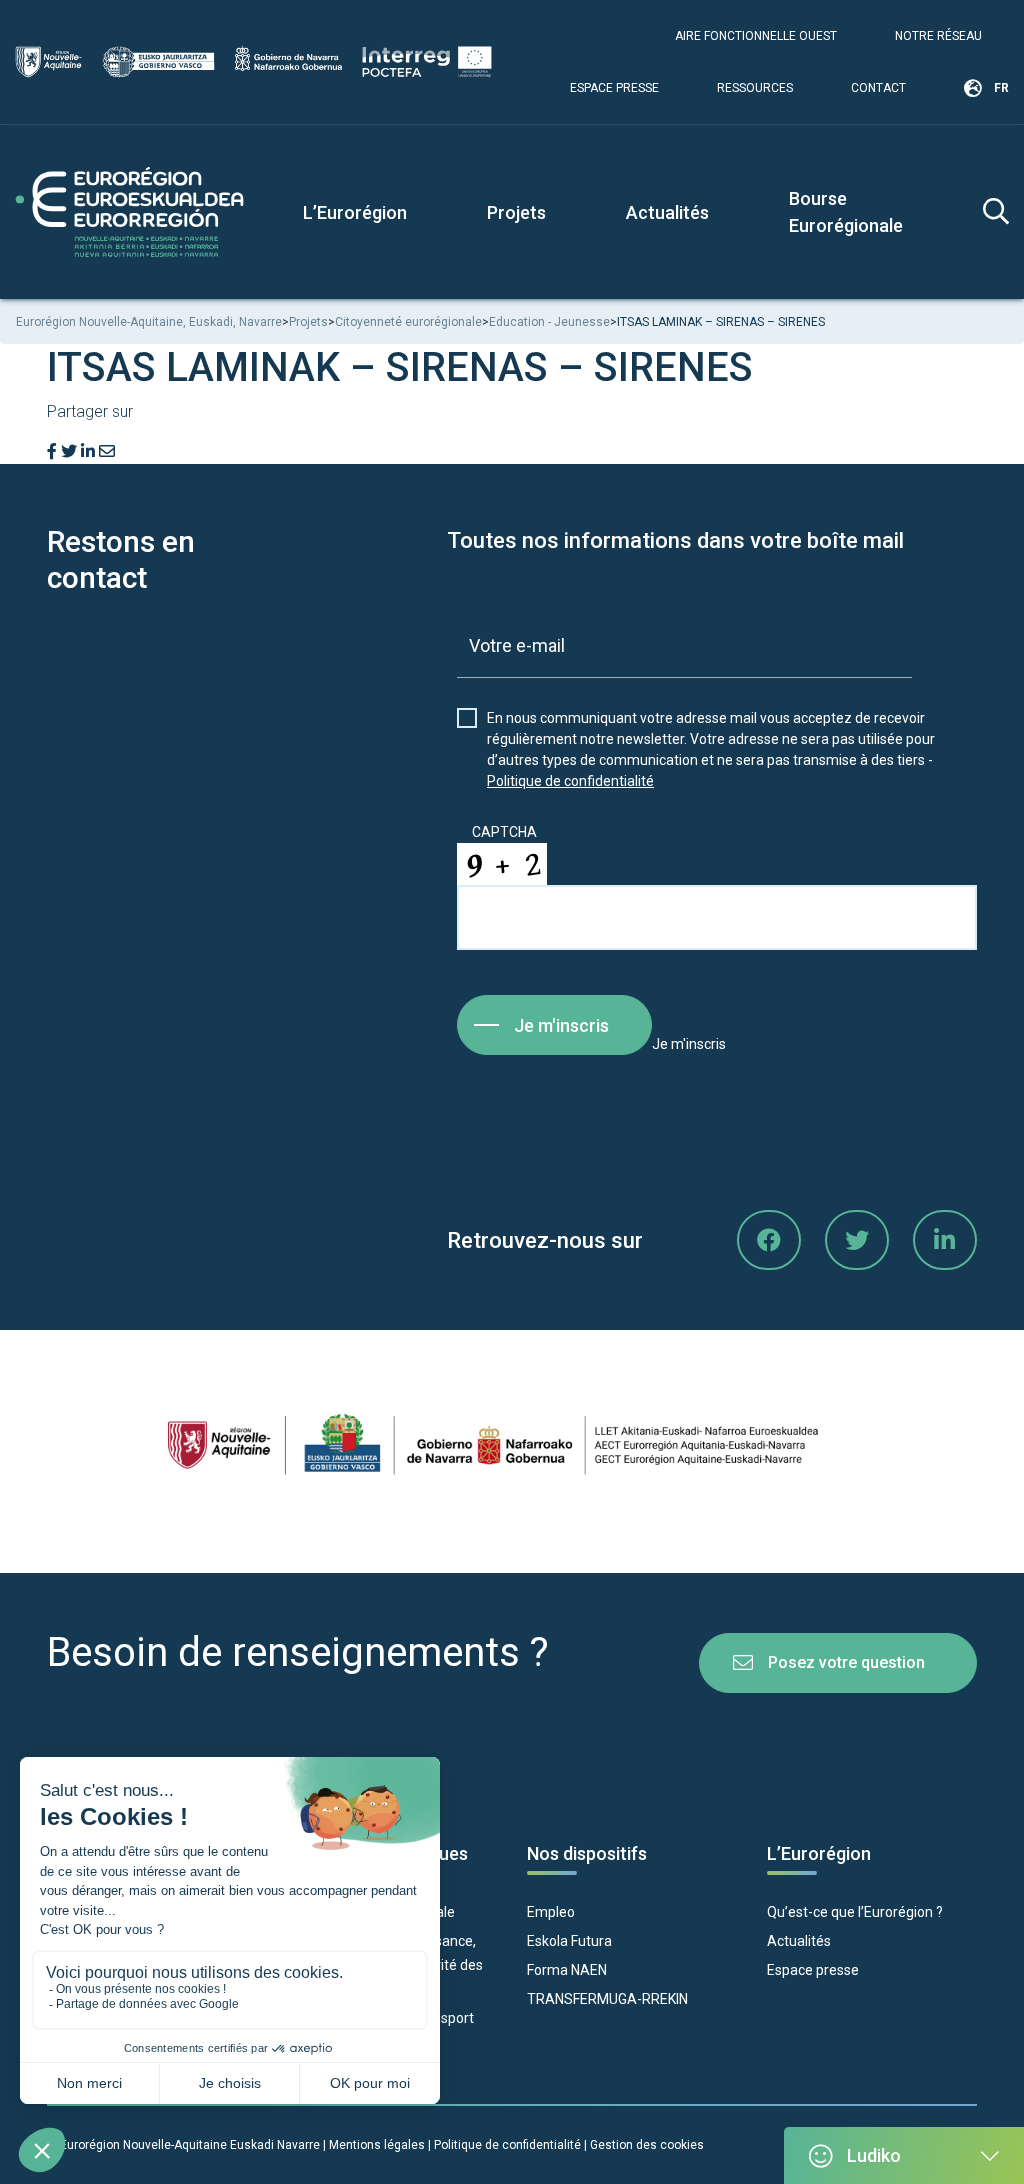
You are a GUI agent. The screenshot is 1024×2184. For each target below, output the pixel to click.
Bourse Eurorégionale (846, 212)
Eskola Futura (569, 1941)
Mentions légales (377, 2145)
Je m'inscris (561, 1025)
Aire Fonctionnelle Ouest (756, 36)
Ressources (755, 88)
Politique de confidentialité (570, 781)
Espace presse (614, 88)
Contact (878, 88)
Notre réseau (938, 36)
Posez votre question (846, 1662)
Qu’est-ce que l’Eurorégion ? (855, 1912)
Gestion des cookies (647, 2145)
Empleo (551, 1912)
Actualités (667, 212)
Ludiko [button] (874, 2155)
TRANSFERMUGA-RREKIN (607, 1999)
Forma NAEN (567, 1970)
